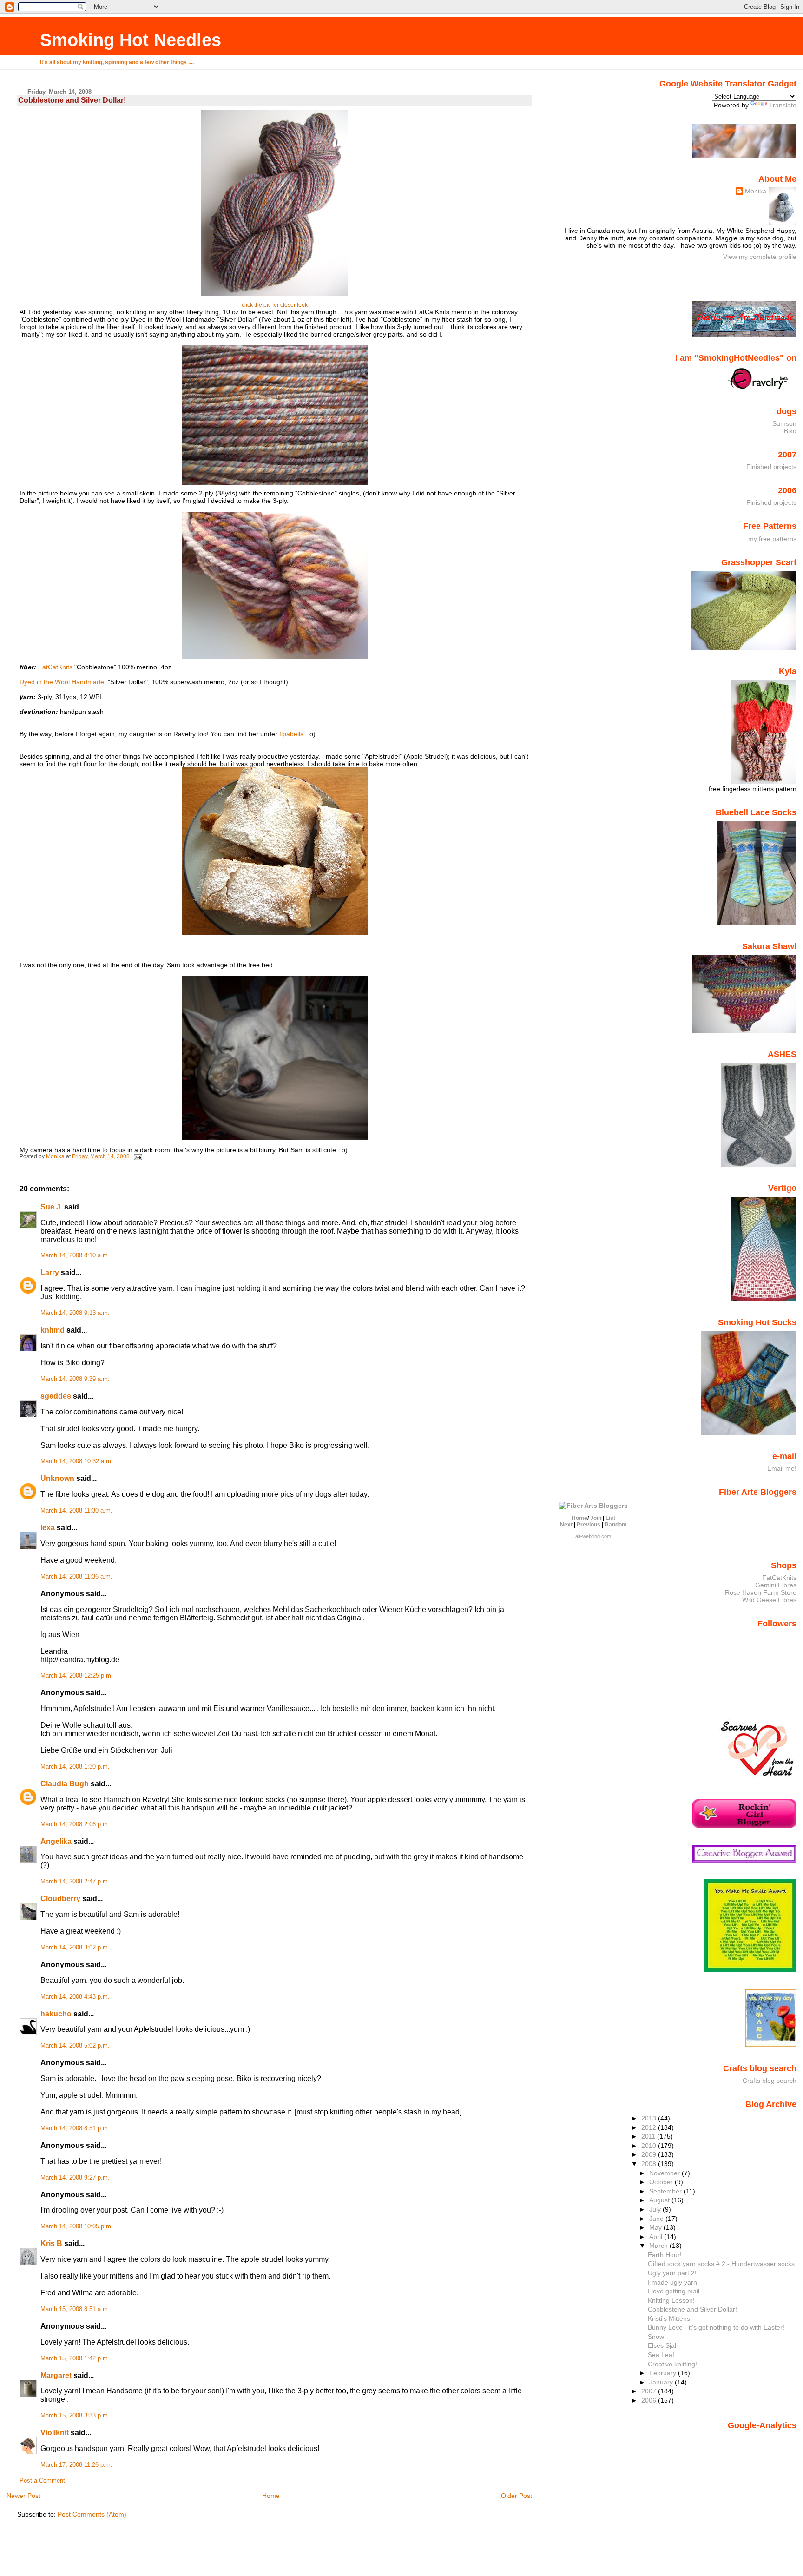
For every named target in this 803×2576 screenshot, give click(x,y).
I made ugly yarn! (673, 2282)
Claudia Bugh (65, 1784)
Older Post (517, 2496)
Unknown (57, 1478)
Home (271, 2496)
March (659, 2246)
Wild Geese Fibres (769, 1600)
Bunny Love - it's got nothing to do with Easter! (716, 2327)
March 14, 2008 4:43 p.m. (75, 1997)
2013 (650, 2118)
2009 (650, 2154)
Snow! (657, 2337)
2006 (650, 2400)
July (656, 2209)
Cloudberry (60, 1899)
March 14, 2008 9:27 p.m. (75, 2178)
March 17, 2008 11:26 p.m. (76, 2465)
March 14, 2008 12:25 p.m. (77, 1676)
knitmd (53, 1330)
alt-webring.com (593, 1536)
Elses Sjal (662, 2345)
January (662, 2382)
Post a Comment (42, 2481)
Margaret (56, 2375)
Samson (784, 423)
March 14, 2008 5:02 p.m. (75, 2046)
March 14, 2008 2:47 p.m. (75, 1882)
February (664, 2373)
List (610, 1518)
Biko (790, 431)
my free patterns (772, 539)
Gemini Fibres (776, 1585)
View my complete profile (760, 257)
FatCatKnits (55, 667)
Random (616, 1525)
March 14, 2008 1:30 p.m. (75, 1767)
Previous (589, 1525)
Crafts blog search (770, 2081)
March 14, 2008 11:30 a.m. (76, 1511)
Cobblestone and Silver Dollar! (692, 2309)
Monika (756, 191)
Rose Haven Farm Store (761, 1592)
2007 (650, 2391)
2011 (649, 2136)
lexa (48, 1528)
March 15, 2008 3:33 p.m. (75, 2416)
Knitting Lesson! (671, 2300)
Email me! (782, 1468)
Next (566, 1525)
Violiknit (55, 2433)
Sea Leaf (661, 2355)
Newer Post (23, 2496)
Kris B (51, 2243)
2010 (650, 2146)
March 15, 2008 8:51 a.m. (75, 2309)
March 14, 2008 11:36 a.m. (76, 1577)
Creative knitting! (672, 2364)
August (660, 2200)
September (666, 2191)
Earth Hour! (665, 2255)
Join (596, 1518)
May (656, 2227)
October (662, 2182)
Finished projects (771, 467)
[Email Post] (137, 1156)
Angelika (56, 1841)
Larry (50, 1272)
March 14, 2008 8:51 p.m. (75, 2128)
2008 (650, 2164)
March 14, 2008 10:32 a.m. (77, 1461)
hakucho (56, 2014)
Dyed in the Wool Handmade (62, 682)
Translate (783, 105)
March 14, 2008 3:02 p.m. (75, 1948)
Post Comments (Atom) (92, 2514)
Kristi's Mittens (669, 2318)
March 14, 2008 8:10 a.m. (75, 1255)
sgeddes (56, 1396)
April (657, 2237)
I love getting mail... (676, 2291)
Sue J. (51, 1207)
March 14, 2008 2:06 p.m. (75, 1824)
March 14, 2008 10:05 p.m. (77, 2226)
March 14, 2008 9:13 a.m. (75, 1313)
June (657, 2219)
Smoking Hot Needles (131, 40)
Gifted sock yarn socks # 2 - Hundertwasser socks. (722, 2264)
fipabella (292, 734)
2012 (650, 2127)
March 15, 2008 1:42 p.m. (75, 2358)
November (665, 2173)
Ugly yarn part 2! (672, 2273)
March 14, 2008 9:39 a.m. (75, 1379)
